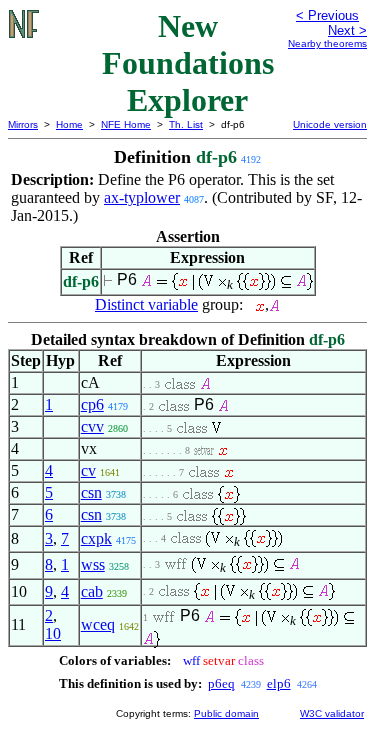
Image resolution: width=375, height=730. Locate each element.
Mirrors (23, 124)
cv (88, 470)
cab (92, 591)
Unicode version (330, 124)
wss (93, 564)
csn (91, 492)
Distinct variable (146, 304)
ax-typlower (142, 197)
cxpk (96, 538)
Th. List (186, 124)
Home (69, 124)
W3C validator (332, 713)
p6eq (221, 683)
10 (53, 633)
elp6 (279, 683)
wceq (98, 624)
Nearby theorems (327, 43)
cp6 (92, 404)
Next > (347, 30)
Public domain (226, 713)
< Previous (327, 15)
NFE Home (126, 124)
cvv (92, 426)
